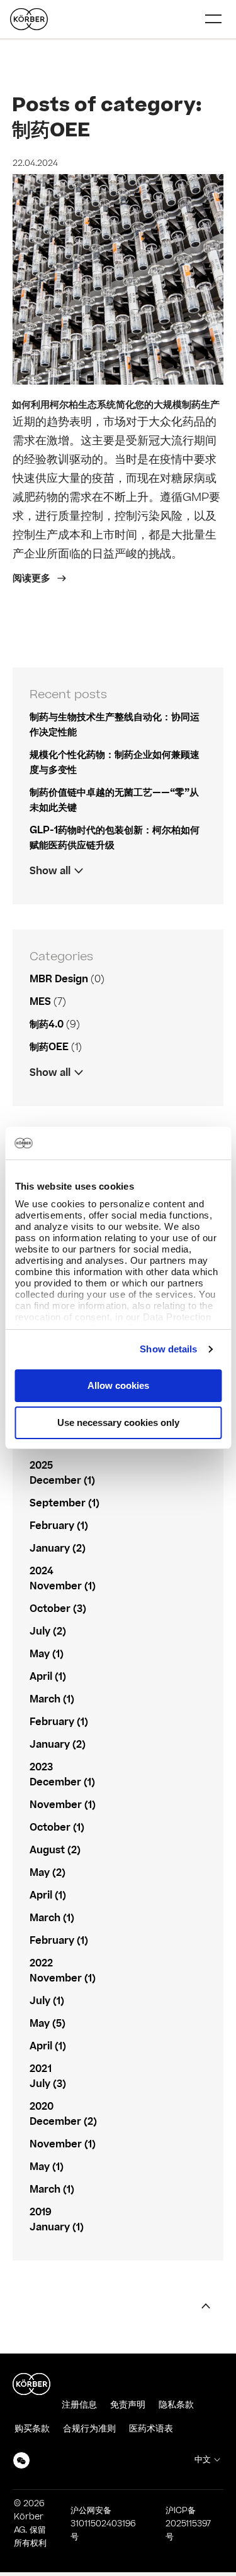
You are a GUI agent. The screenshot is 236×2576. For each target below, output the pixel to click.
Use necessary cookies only (118, 1422)
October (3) (58, 1609)
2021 (41, 2069)
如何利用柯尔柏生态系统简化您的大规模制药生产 (116, 405)
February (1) (59, 1526)
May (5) (48, 2024)
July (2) (48, 1631)
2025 (41, 1466)
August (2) (55, 1850)
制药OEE (49, 1047)
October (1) (57, 1828)
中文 (203, 2460)
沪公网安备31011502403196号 (103, 2524)
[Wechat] (21, 2460)
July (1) (47, 2001)
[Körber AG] (31, 2384)
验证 (39, 1095)
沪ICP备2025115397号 (188, 2524)
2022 (41, 1963)
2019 (41, 2212)
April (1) (48, 1677)
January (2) (58, 1548)
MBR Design (59, 979)
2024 (42, 1571)
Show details (168, 1349)
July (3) (48, 2084)
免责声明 (128, 2405)
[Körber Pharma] (29, 19)
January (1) (57, 2227)
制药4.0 (47, 1024)
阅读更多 (33, 578)
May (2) (48, 1873)
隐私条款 (176, 2405)
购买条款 (32, 2429)
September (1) (65, 1503)
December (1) (62, 1481)
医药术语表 (151, 2429)
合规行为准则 (89, 2429)
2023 (41, 1767)
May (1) (47, 1654)
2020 (42, 2107)
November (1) (63, 1586)
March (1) (52, 1699)
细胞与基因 (53, 1095)
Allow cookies (118, 1385)
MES (40, 1002)
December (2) (63, 2122)
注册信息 (79, 2405)
